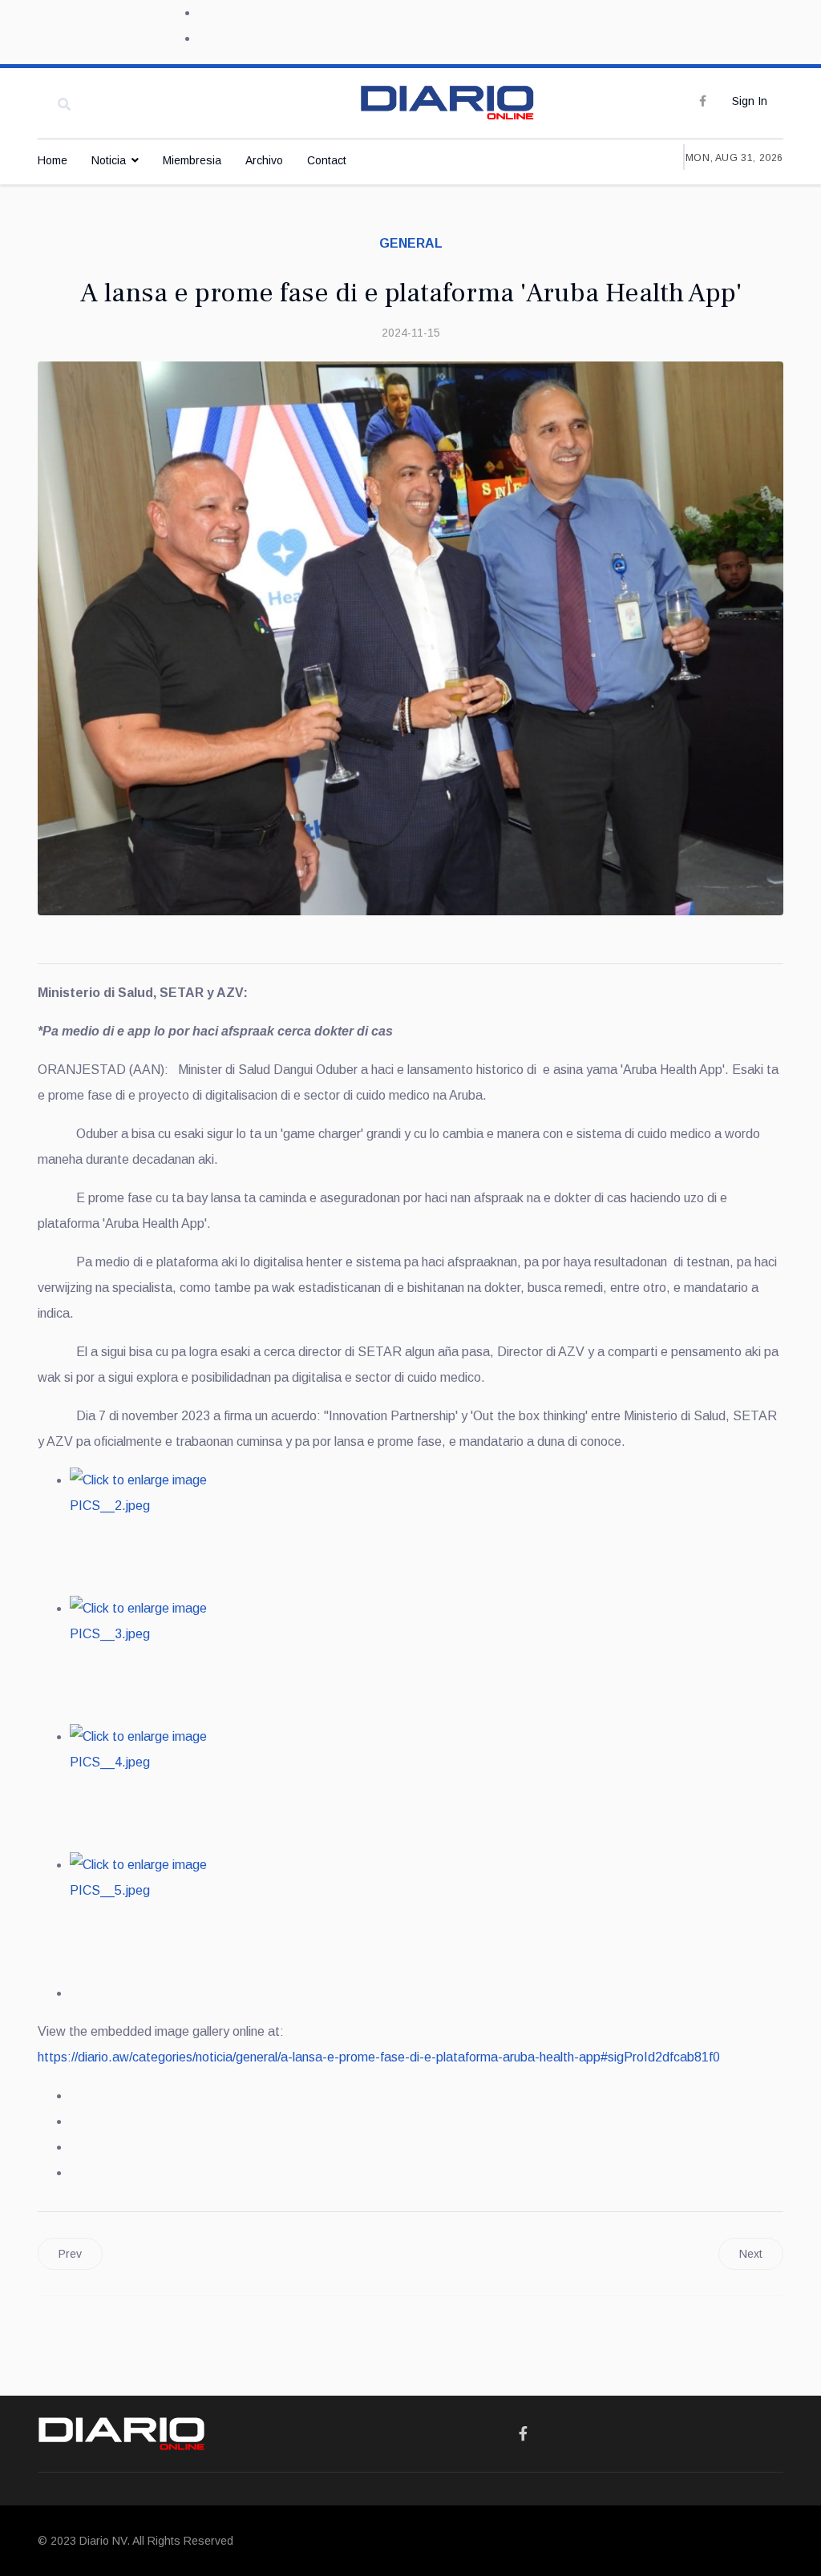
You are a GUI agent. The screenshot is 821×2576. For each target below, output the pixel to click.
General (411, 243)
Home (53, 160)
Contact (327, 160)
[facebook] (703, 101)
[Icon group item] (523, 2434)
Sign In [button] (750, 101)
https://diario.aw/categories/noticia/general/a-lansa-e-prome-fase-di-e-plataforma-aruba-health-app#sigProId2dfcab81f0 (379, 2057)
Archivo (264, 160)
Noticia (109, 160)
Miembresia (192, 160)
